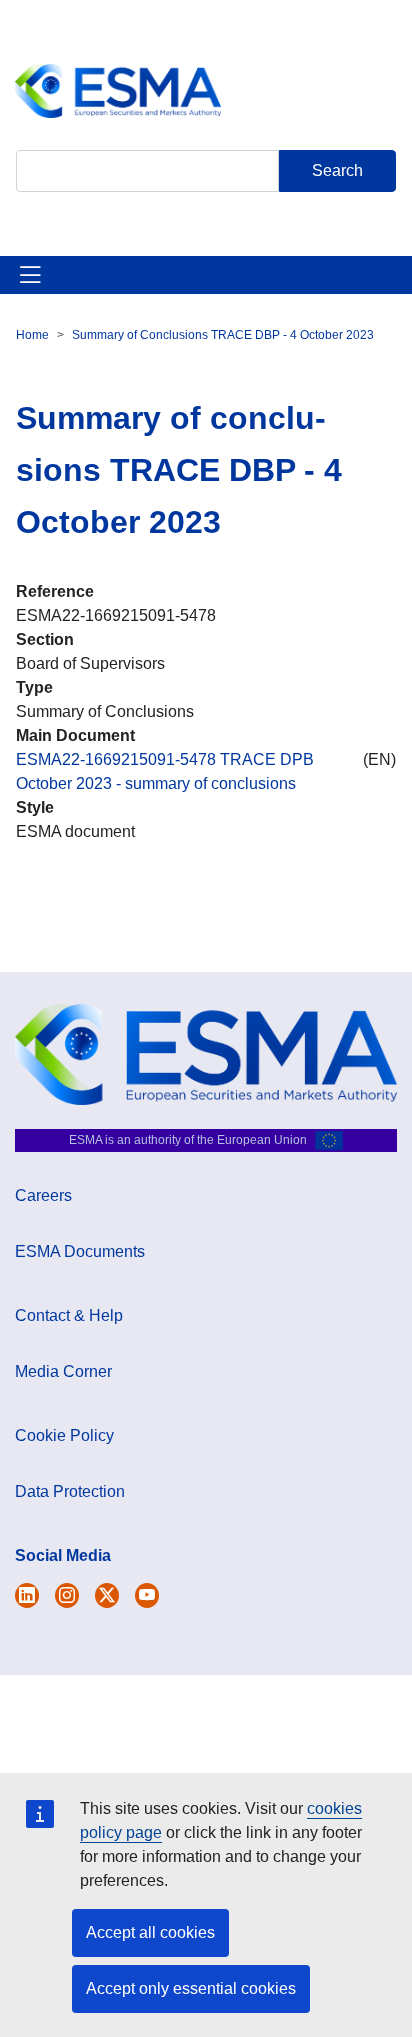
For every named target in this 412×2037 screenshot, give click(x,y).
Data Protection (70, 1491)
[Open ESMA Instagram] (67, 1595)
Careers (43, 1195)
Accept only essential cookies (191, 1988)
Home (32, 335)
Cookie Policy (64, 1435)
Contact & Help (69, 1315)
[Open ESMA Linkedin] (107, 1595)
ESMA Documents (80, 1251)
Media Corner (63, 1371)
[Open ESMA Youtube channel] (147, 1595)
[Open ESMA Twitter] (27, 1595)
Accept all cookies (150, 1932)
